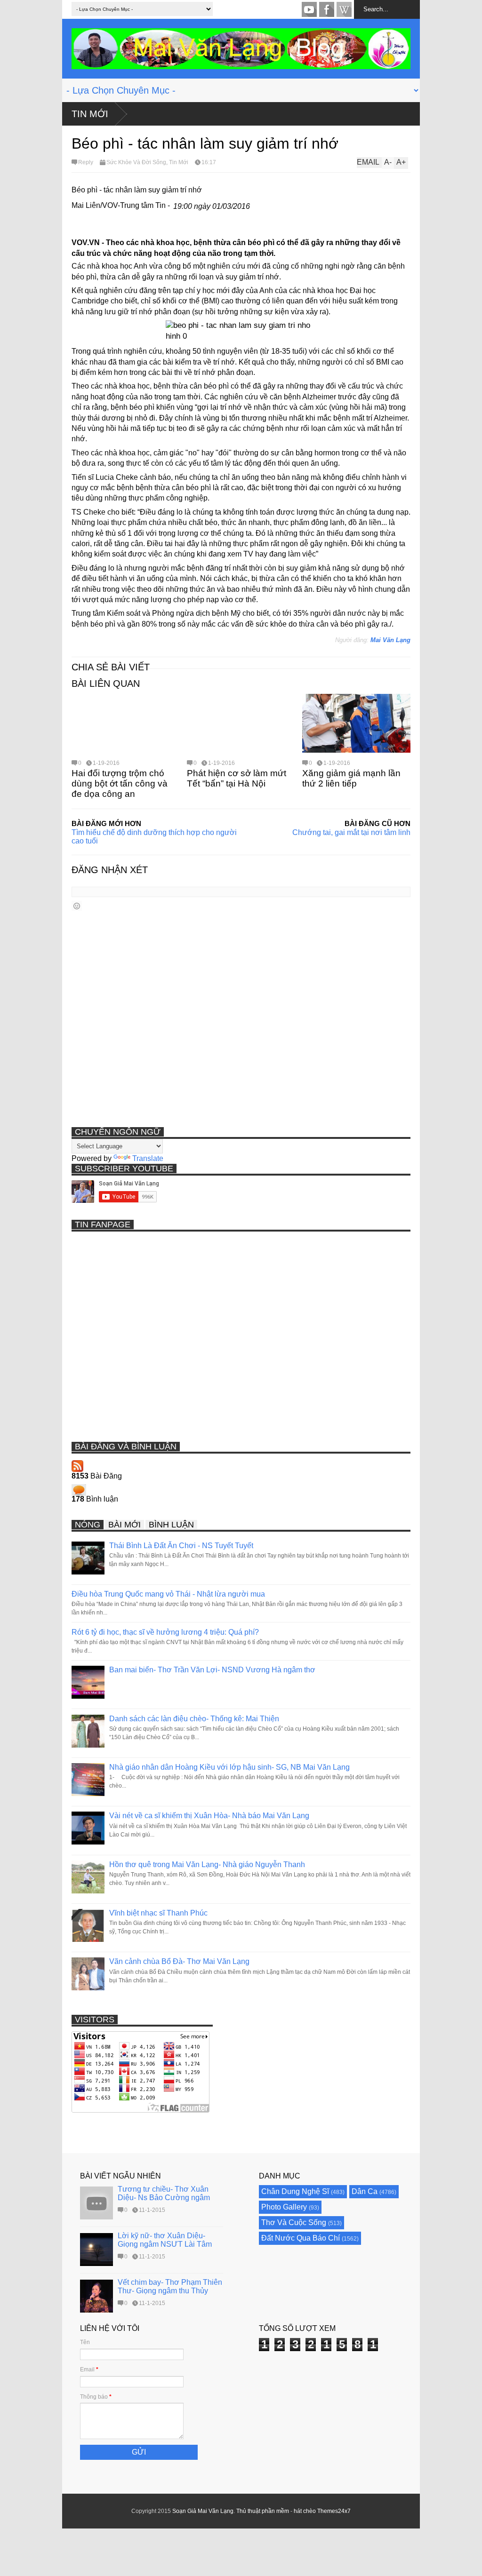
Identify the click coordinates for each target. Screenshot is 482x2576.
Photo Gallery (284, 2207)
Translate (148, 1158)
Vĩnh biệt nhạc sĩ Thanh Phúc (158, 1913)
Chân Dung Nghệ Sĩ (295, 2191)
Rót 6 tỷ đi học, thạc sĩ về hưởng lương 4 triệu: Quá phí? (165, 1632)
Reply (86, 162)
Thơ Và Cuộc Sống (294, 2222)
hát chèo (305, 2511)
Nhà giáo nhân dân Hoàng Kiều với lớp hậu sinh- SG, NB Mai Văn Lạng (229, 1767)
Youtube (309, 9)
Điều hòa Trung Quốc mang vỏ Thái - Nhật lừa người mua (168, 1594)
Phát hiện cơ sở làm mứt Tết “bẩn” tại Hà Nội (237, 778)
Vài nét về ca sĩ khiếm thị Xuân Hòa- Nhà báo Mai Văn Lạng (209, 1816)
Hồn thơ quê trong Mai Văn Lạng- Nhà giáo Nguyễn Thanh (207, 1864)
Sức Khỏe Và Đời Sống (136, 162)
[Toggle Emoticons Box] (77, 906)
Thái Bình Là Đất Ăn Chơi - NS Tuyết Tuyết (181, 1546)
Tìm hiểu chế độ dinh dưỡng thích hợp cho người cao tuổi (154, 837)
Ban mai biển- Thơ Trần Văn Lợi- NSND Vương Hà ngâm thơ (212, 1670)
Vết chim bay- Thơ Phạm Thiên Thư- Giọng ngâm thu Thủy (170, 2286)
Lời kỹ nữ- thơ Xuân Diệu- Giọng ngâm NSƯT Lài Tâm (165, 2240)
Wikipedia (344, 9)
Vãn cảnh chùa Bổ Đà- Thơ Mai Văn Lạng (179, 1961)
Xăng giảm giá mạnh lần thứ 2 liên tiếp (351, 778)
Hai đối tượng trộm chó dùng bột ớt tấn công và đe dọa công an (120, 783)
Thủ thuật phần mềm (263, 2511)
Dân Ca (365, 2191)
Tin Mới (90, 114)
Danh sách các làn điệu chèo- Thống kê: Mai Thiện (194, 1719)
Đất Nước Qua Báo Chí (301, 2238)
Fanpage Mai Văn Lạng (327, 9)
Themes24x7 (334, 2511)
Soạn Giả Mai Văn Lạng (203, 2511)
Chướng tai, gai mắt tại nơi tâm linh (351, 832)
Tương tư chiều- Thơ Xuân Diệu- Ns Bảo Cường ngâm (164, 2193)
